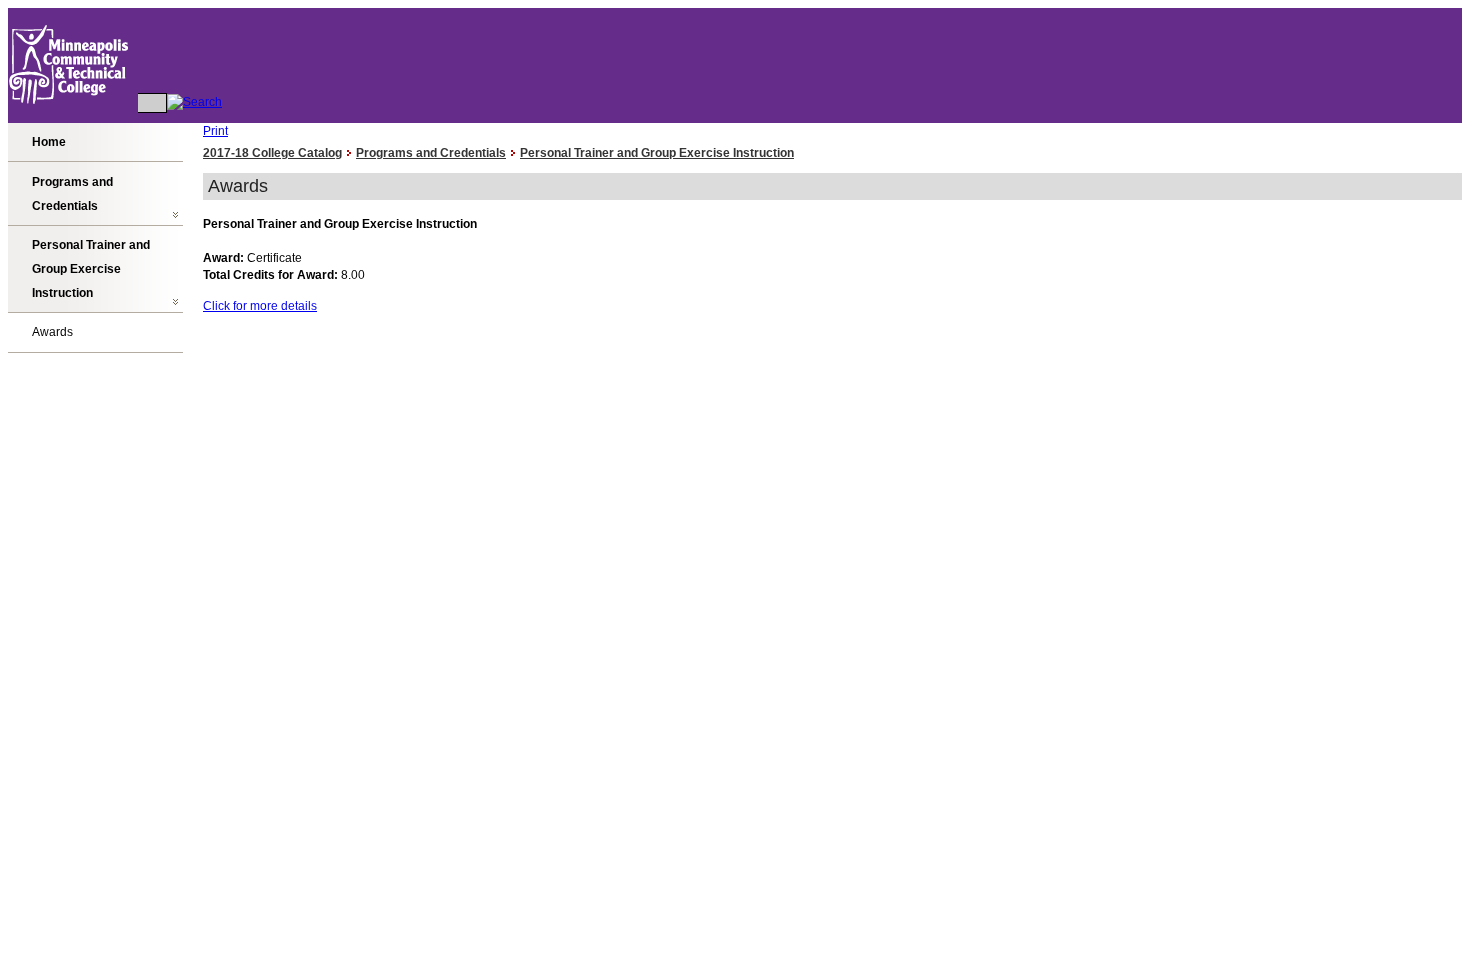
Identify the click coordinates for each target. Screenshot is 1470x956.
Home (49, 142)
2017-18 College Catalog (272, 153)
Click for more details (260, 306)
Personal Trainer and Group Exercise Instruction (91, 269)
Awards (52, 332)
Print (215, 131)
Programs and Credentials (72, 194)
